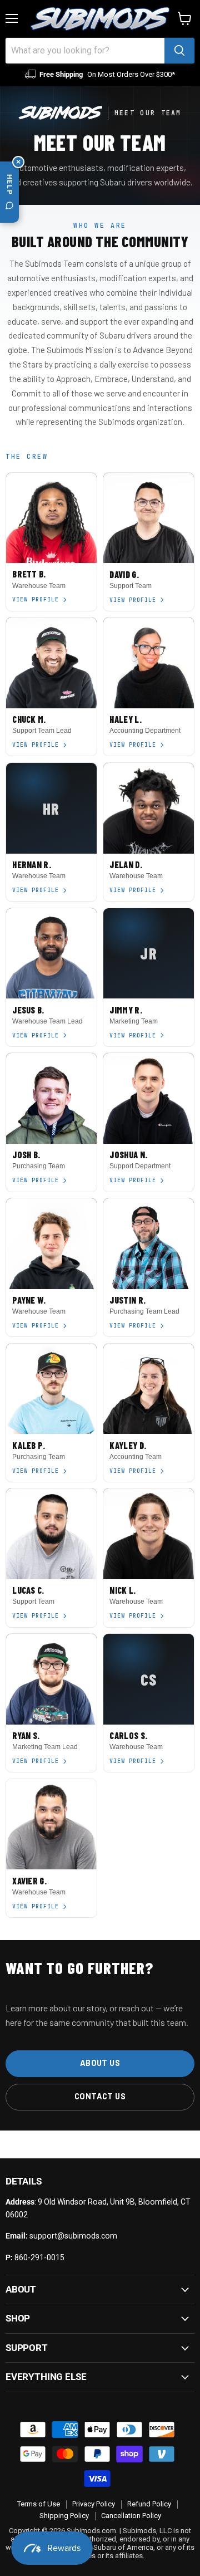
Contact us (100, 2096)
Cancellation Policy (131, 2516)
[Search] (179, 51)
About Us (100, 2063)
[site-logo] (100, 19)
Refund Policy (149, 2504)
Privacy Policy (94, 2504)
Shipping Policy (64, 2516)
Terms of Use (39, 2504)
